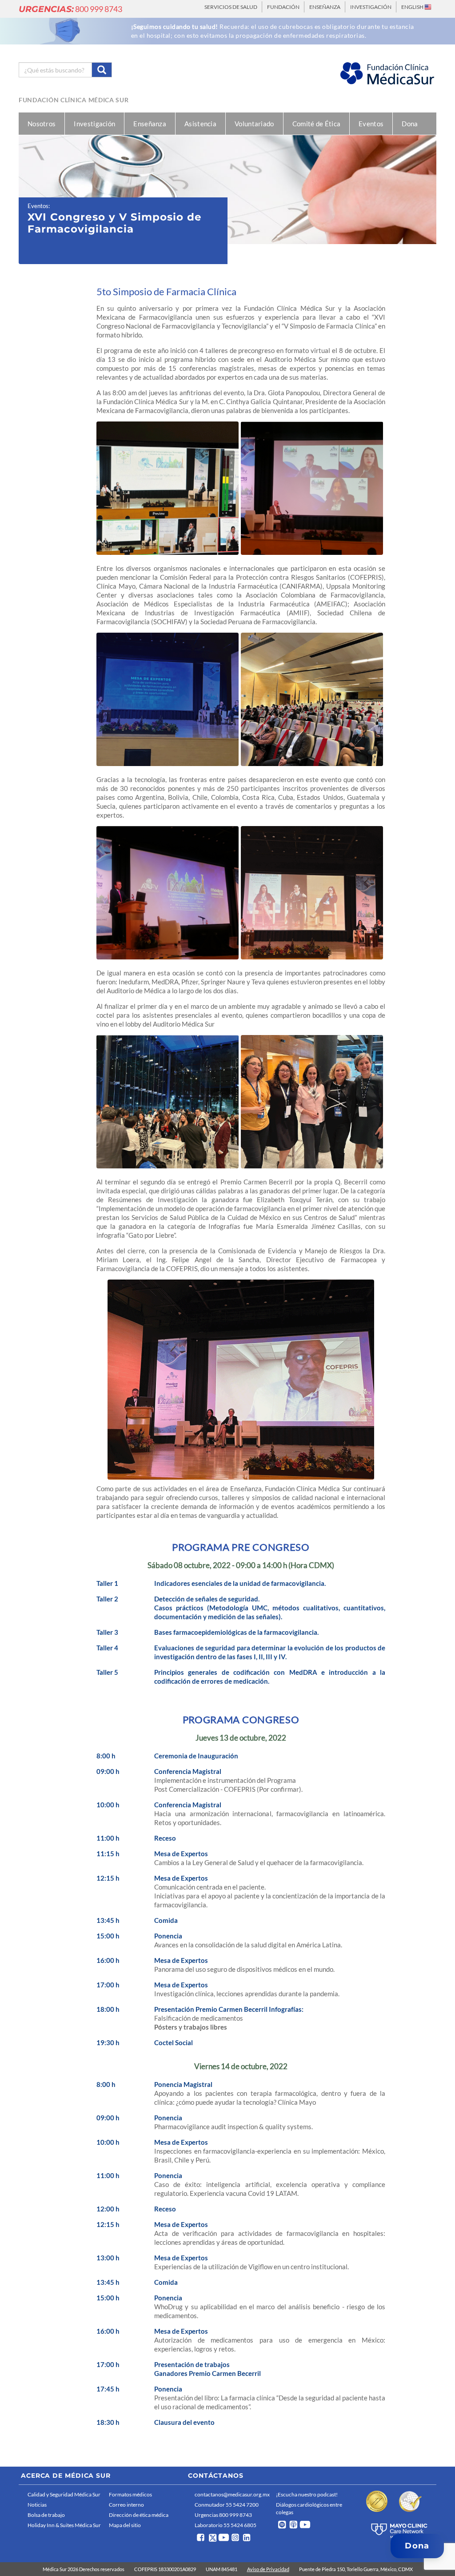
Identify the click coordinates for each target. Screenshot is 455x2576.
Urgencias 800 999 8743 (223, 2515)
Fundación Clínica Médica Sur (74, 100)
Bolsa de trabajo (46, 2515)
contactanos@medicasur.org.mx (232, 2494)
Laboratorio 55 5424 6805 (226, 2525)
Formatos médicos (130, 2494)
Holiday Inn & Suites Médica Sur (64, 2525)
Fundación (283, 7)
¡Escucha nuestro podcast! (307, 2494)
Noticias (37, 2505)
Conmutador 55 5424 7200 (227, 2505)
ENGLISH (413, 7)
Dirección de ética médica (139, 2515)
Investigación (371, 7)
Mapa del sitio (125, 2525)
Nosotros (42, 124)
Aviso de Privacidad (268, 2569)
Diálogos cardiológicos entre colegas (309, 2508)
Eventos (371, 124)
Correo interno (126, 2505)
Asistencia (200, 124)
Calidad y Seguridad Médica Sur (64, 2494)
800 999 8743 (70, 9)
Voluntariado (254, 124)
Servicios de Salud (231, 7)
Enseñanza (325, 7)
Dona (410, 124)
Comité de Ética (317, 124)
